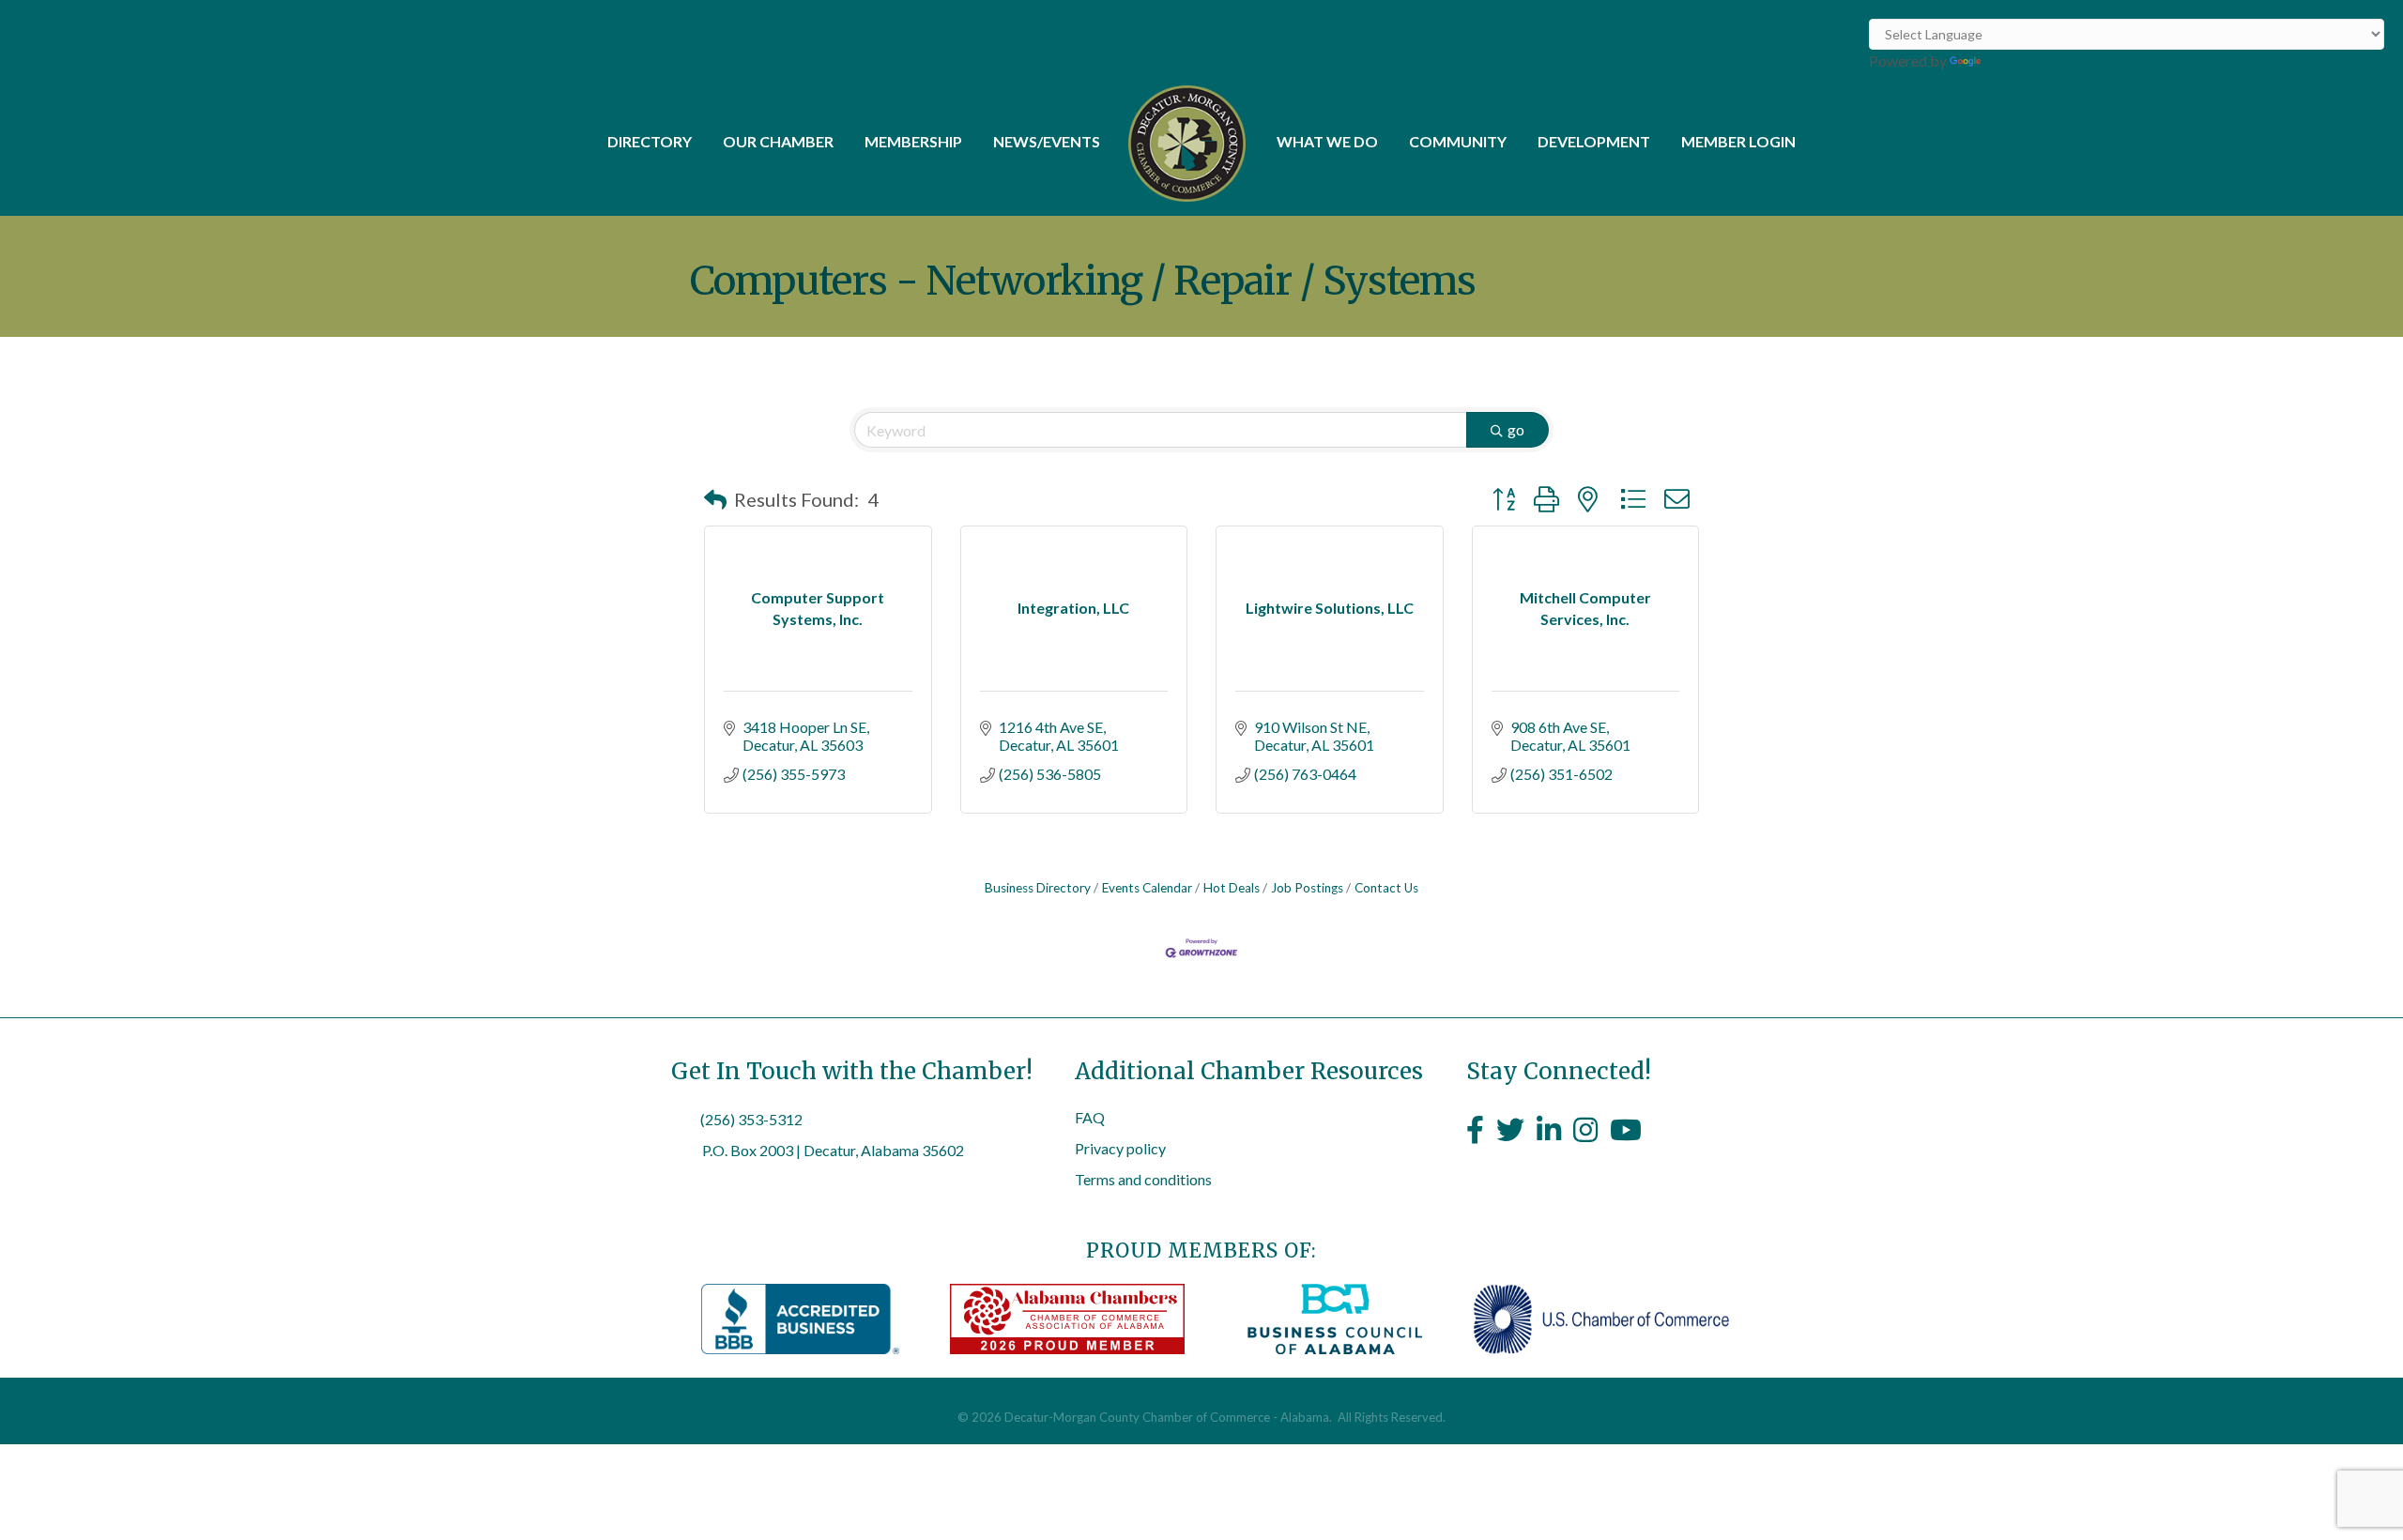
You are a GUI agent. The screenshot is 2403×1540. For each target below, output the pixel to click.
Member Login (1738, 141)
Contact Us (1386, 888)
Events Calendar (1147, 888)
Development (1594, 141)
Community (1458, 141)
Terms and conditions (1143, 1179)
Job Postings (1307, 888)
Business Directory (1038, 888)
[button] (715, 499)
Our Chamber (778, 141)
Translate (2015, 61)
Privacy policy (1120, 1148)
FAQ (1090, 1117)
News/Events (1047, 141)
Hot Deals (1232, 888)
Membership (913, 141)
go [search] (1516, 429)
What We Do (1327, 141)
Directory (650, 141)
